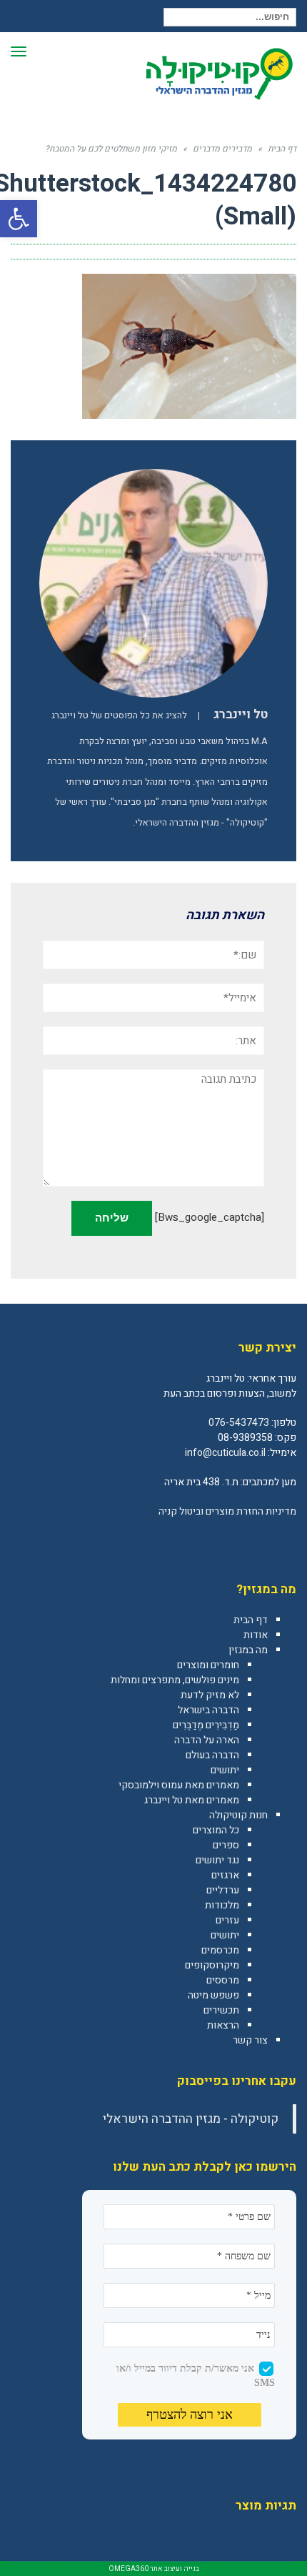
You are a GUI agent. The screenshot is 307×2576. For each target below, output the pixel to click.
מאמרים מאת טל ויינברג (192, 1800)
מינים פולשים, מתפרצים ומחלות (175, 1680)
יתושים (225, 1770)
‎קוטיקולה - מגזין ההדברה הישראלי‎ (191, 2119)
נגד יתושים (217, 1860)
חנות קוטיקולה (238, 1815)
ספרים (226, 1845)
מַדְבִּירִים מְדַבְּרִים (206, 1725)
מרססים (223, 1980)
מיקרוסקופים (212, 1965)
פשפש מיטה (213, 1995)
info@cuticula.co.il (225, 1453)
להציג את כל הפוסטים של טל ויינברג (119, 715)
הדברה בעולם (212, 1755)
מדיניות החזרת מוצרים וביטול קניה (227, 1511)
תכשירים (221, 2010)
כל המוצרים (216, 1830)
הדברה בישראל (208, 1710)
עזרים (227, 1920)
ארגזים (225, 1875)
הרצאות (223, 2025)
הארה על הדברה (207, 1740)
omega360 (129, 2569)
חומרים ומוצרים (208, 1665)
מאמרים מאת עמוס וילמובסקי (179, 1785)
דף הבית (251, 1620)
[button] (19, 219)
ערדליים (223, 1890)
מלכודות (222, 1905)
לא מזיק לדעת (210, 1695)
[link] (285, 1542)
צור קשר (250, 2040)
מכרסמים (220, 1950)
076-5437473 (239, 1423)
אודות (256, 1635)
